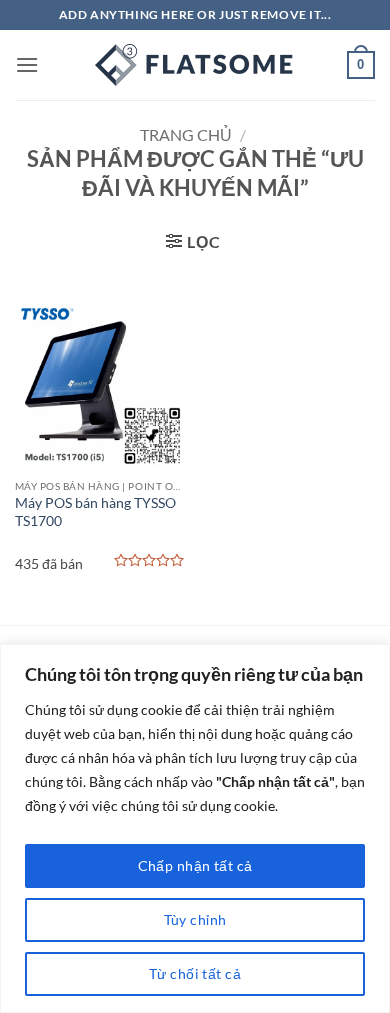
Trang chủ (186, 134)
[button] (27, 64)
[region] (195, 828)
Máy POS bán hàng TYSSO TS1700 (95, 512)
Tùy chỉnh (195, 919)
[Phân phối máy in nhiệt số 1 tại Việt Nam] (195, 65)
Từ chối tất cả (195, 973)
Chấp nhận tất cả (195, 865)
